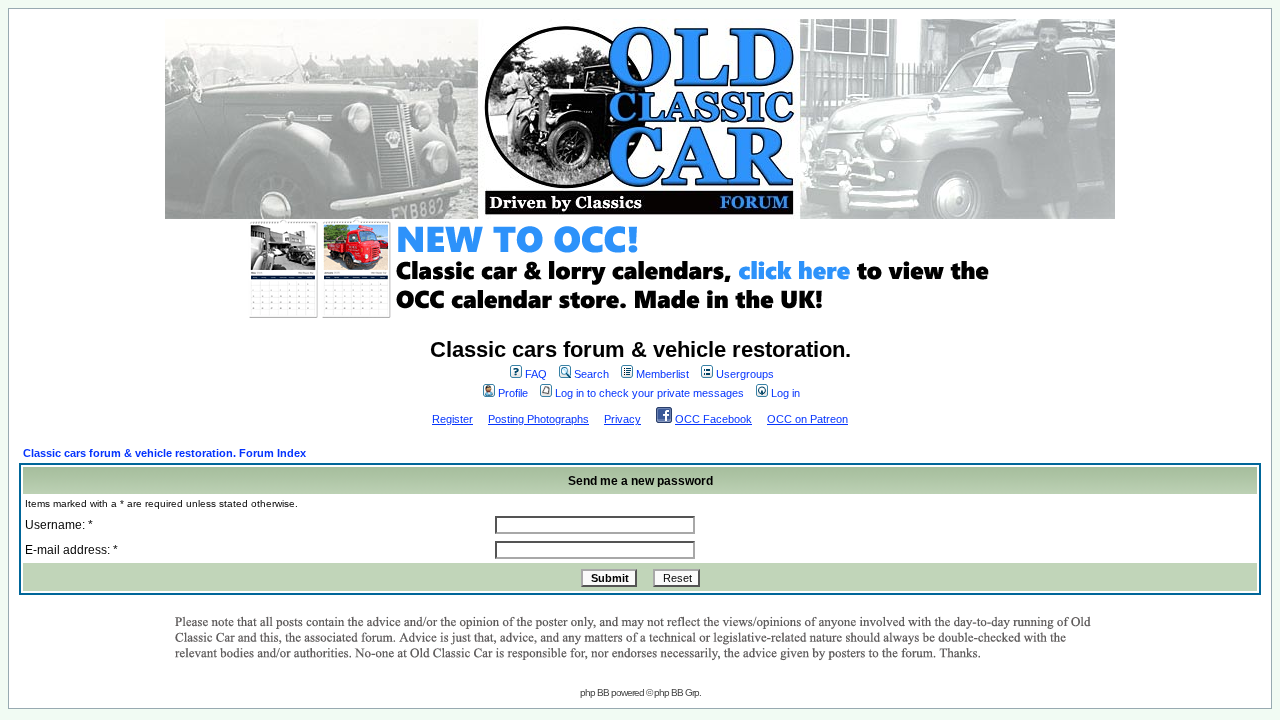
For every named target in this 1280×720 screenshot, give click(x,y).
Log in (785, 393)
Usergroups (745, 374)
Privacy (622, 419)
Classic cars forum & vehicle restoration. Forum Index (164, 453)
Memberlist (662, 374)
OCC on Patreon (807, 419)
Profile (513, 393)
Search (591, 374)
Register (452, 419)
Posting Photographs (538, 419)
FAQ (536, 374)
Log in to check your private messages (649, 393)
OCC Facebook (713, 419)
